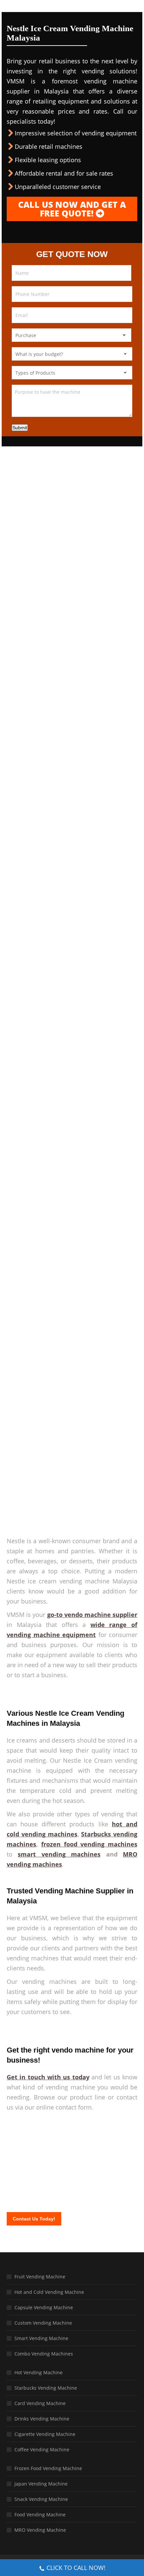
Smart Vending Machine (41, 2338)
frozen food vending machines (89, 1844)
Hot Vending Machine (39, 2372)
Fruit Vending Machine (40, 2277)
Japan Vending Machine (41, 2484)
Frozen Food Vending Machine (48, 2468)
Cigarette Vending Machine (45, 2434)
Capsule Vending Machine (44, 2307)
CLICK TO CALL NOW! (76, 2568)
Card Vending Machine (40, 2403)
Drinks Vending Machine (42, 2419)
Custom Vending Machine (43, 2323)
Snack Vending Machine (41, 2499)
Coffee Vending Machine (42, 2449)
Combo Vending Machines (44, 2354)
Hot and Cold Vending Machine (49, 2292)
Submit (20, 428)
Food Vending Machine (40, 2515)
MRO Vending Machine (40, 2530)
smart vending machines (59, 1854)
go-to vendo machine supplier (92, 1615)
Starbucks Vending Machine (46, 2388)
